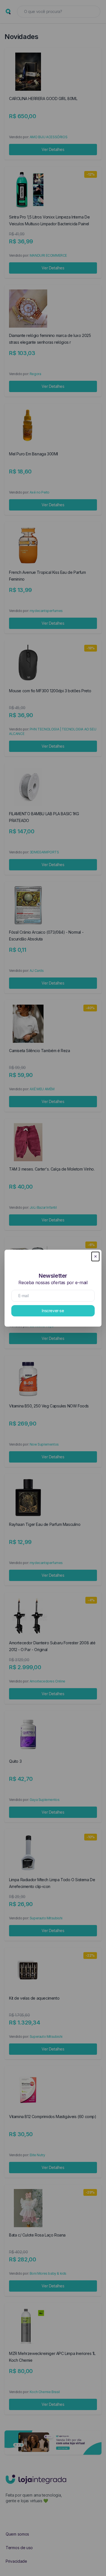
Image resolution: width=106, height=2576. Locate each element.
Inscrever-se (53, 1311)
